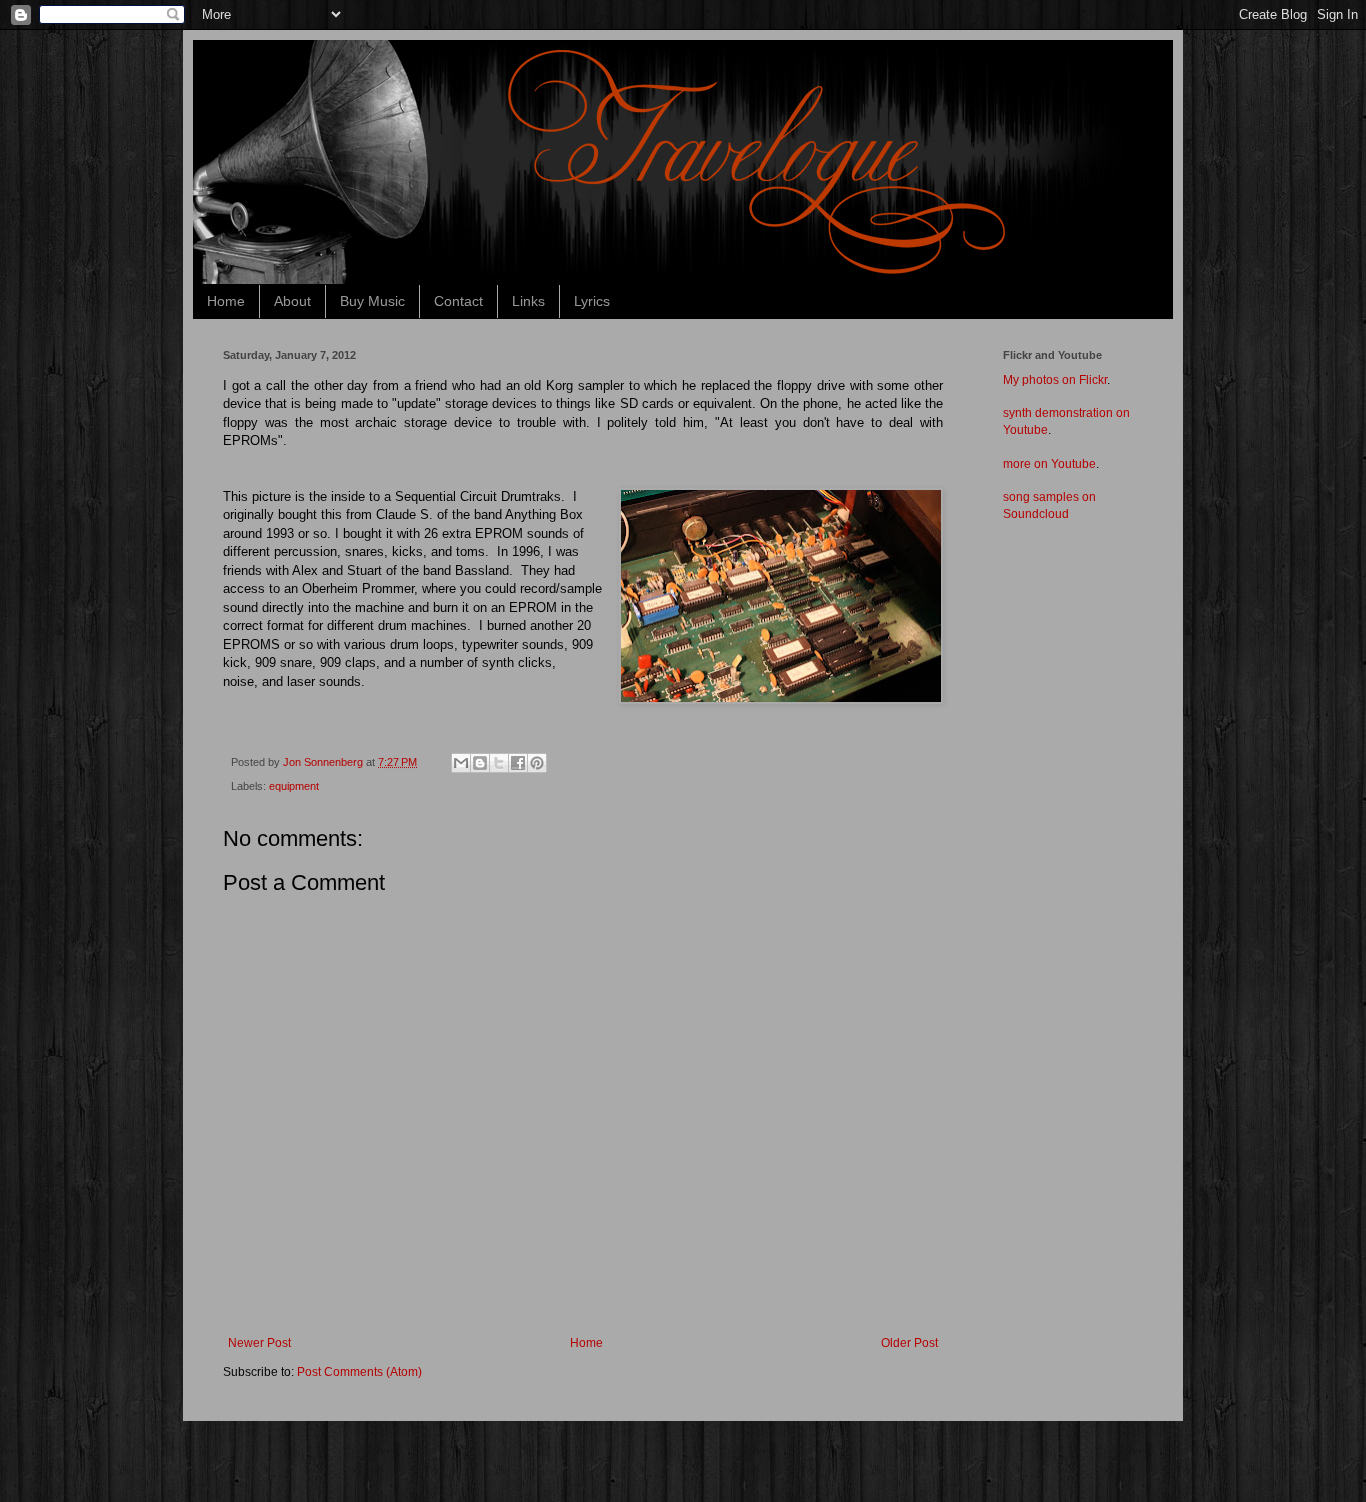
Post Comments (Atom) (359, 1372)
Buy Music (372, 301)
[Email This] (461, 763)
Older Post (909, 1343)
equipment (294, 786)
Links (528, 301)
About (292, 301)
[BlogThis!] (480, 763)
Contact (458, 301)
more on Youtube (1049, 464)
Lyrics (592, 301)
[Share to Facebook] (518, 763)
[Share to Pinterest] (537, 763)
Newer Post (259, 1343)
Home (226, 301)
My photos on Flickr (1055, 380)
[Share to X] (499, 763)
